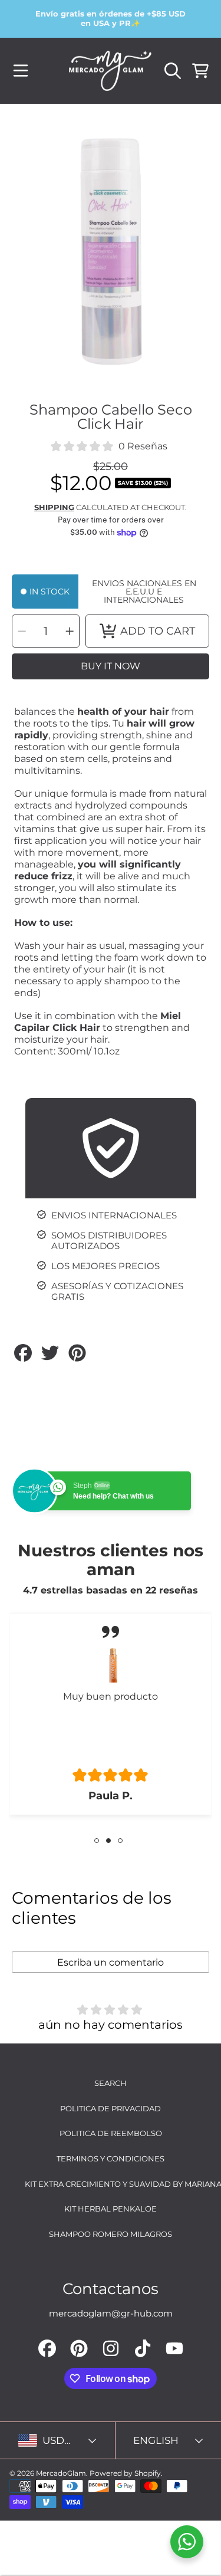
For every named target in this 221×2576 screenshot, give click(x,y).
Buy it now (111, 666)
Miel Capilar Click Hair (98, 1022)
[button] (21, 71)
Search (111, 2083)
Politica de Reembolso (111, 2133)
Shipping (54, 507)
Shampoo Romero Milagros (111, 2234)
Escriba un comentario (111, 1962)
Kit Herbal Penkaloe (111, 2209)
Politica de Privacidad (111, 2108)
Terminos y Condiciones (111, 2158)
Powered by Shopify (125, 2473)
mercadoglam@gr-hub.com (111, 2313)
